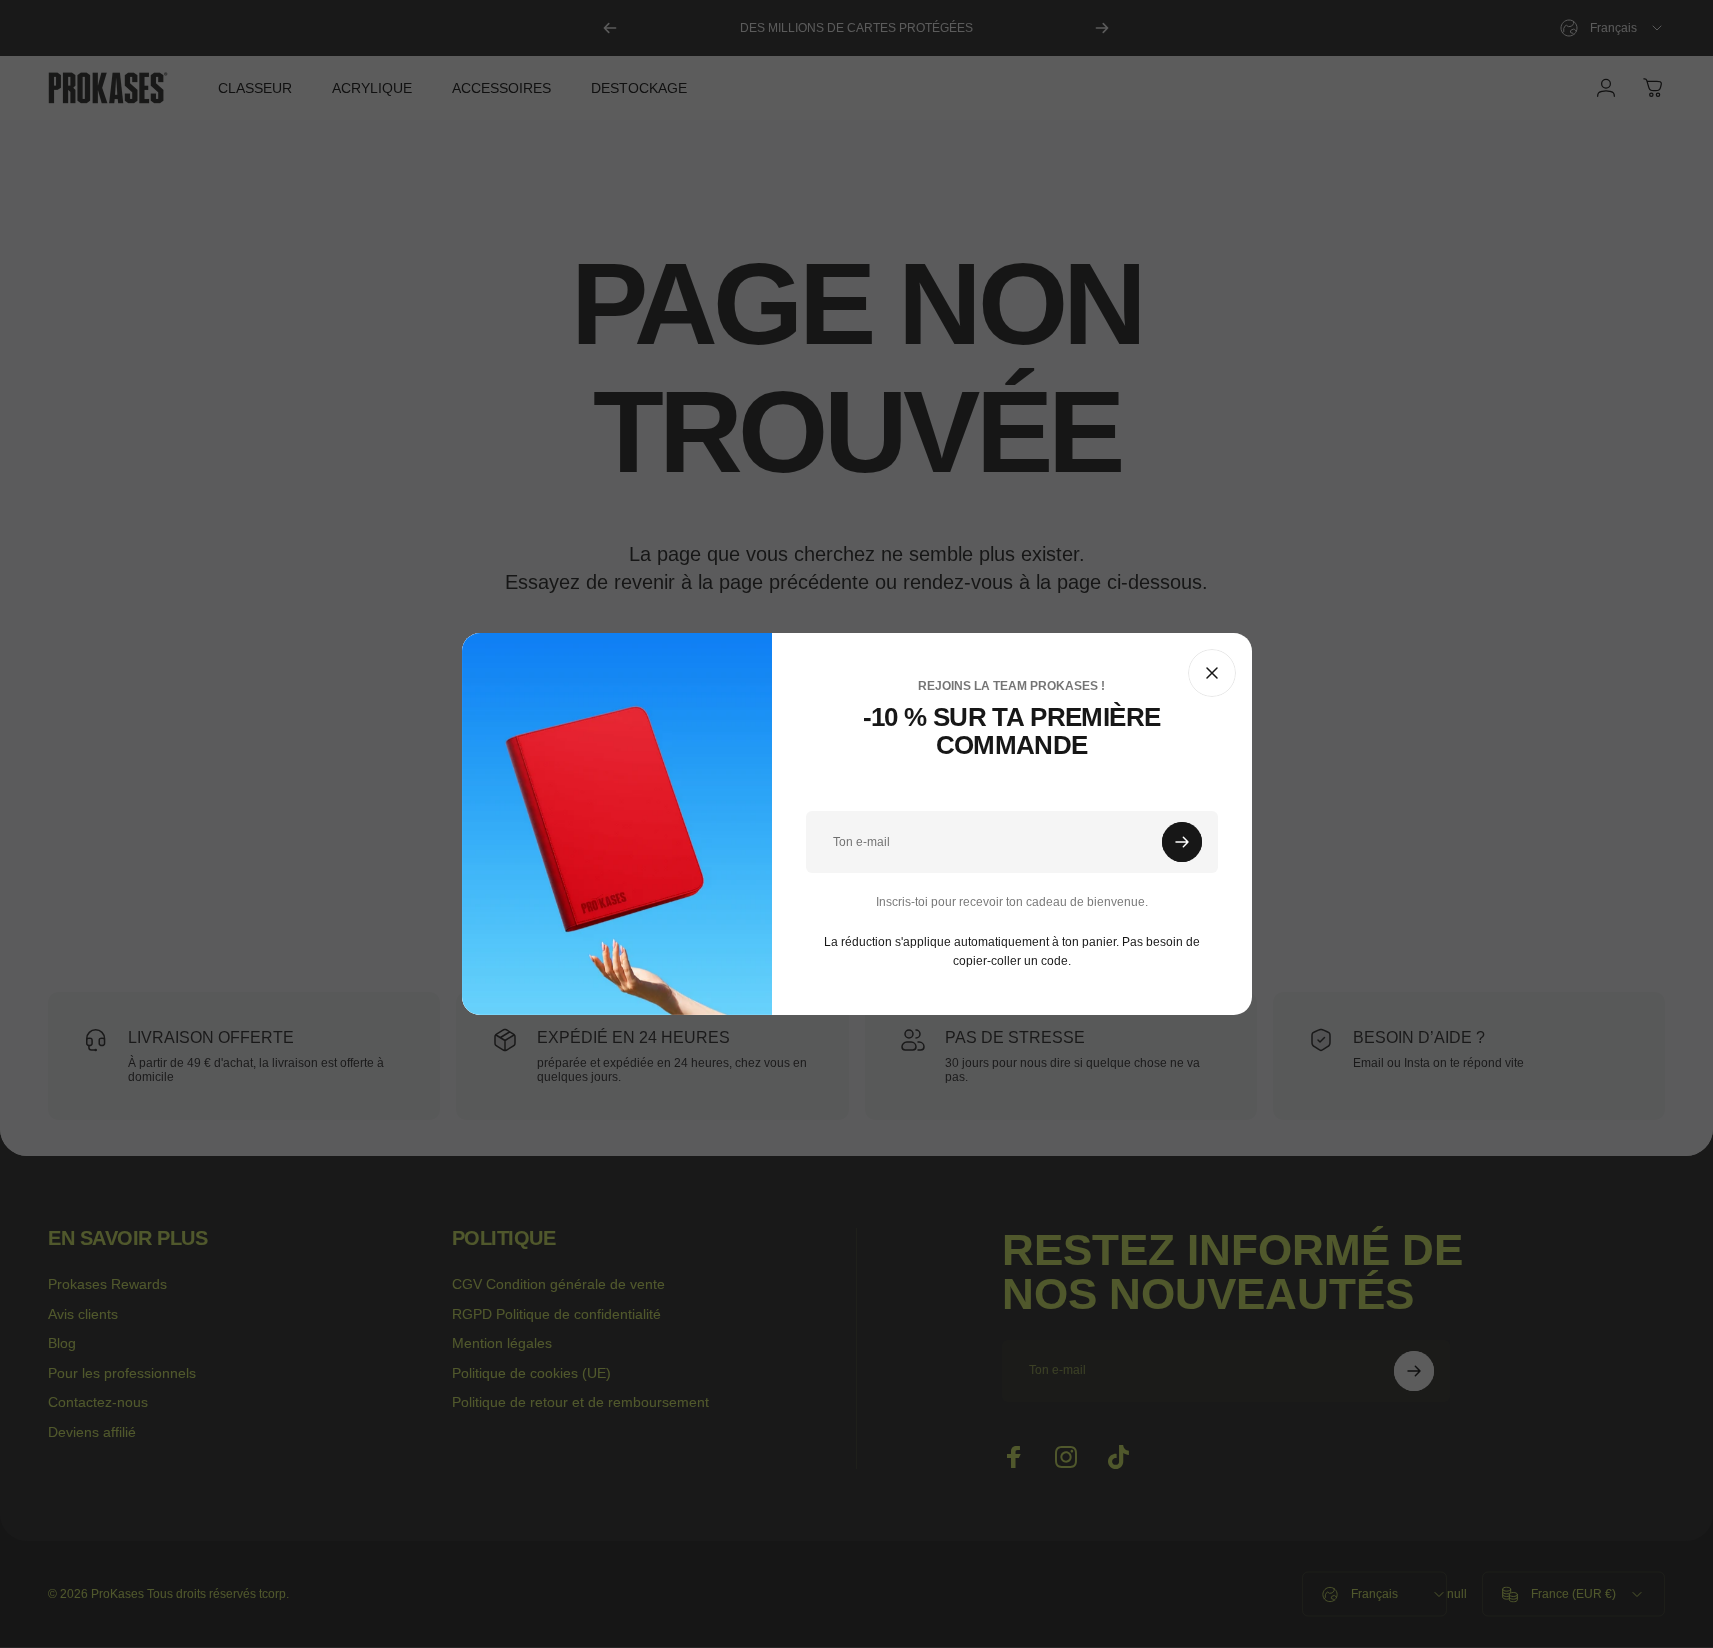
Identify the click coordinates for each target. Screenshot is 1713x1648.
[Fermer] (1212, 673)
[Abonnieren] (1182, 842)
